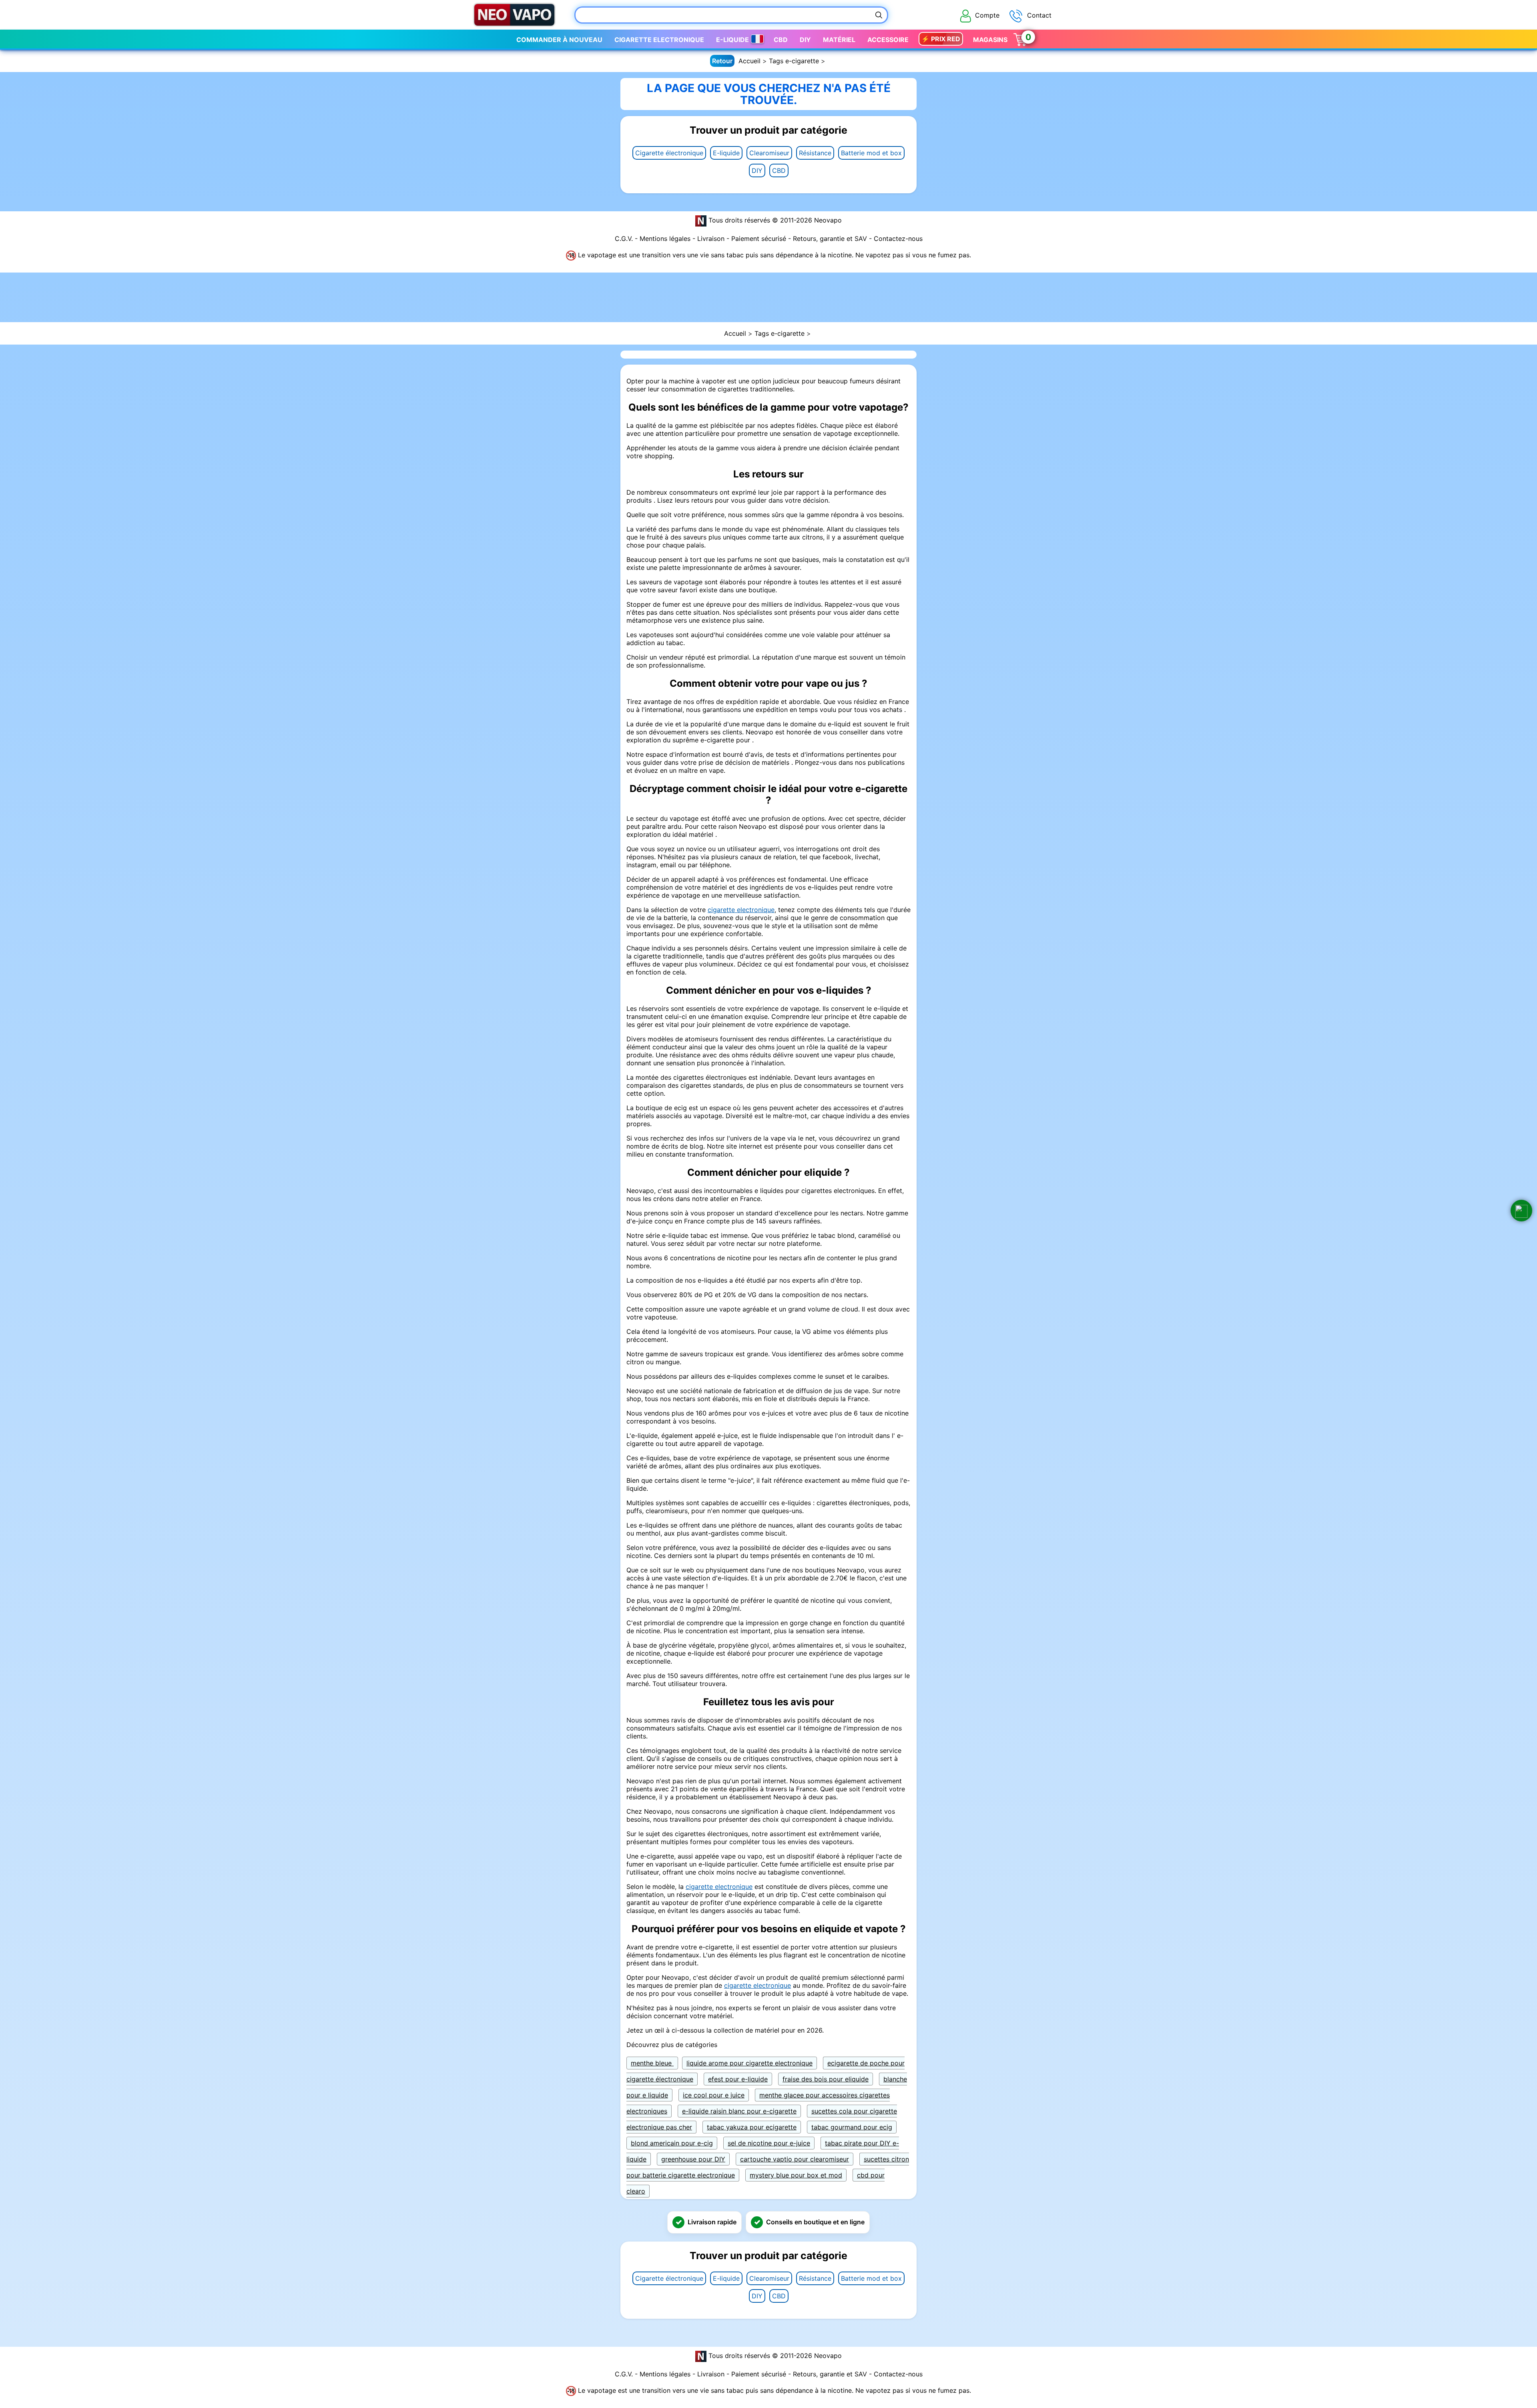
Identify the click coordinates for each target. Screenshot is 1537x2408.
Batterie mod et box (871, 153)
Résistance (815, 153)
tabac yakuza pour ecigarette (752, 2127)
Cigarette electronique (659, 40)
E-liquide (726, 153)
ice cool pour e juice (714, 2095)
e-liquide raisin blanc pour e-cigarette (739, 2111)
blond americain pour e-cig (672, 2143)
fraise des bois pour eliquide (826, 2079)
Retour (722, 61)
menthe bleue (652, 2063)
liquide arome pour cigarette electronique (749, 2063)
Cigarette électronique (669, 153)
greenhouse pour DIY (693, 2159)
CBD (779, 170)
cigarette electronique (741, 910)
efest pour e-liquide (738, 2079)
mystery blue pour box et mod (796, 2175)
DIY (757, 170)
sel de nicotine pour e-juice (769, 2143)
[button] (1521, 1211)
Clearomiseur (769, 153)
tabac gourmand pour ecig (852, 2127)
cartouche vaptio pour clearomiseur (795, 2159)
